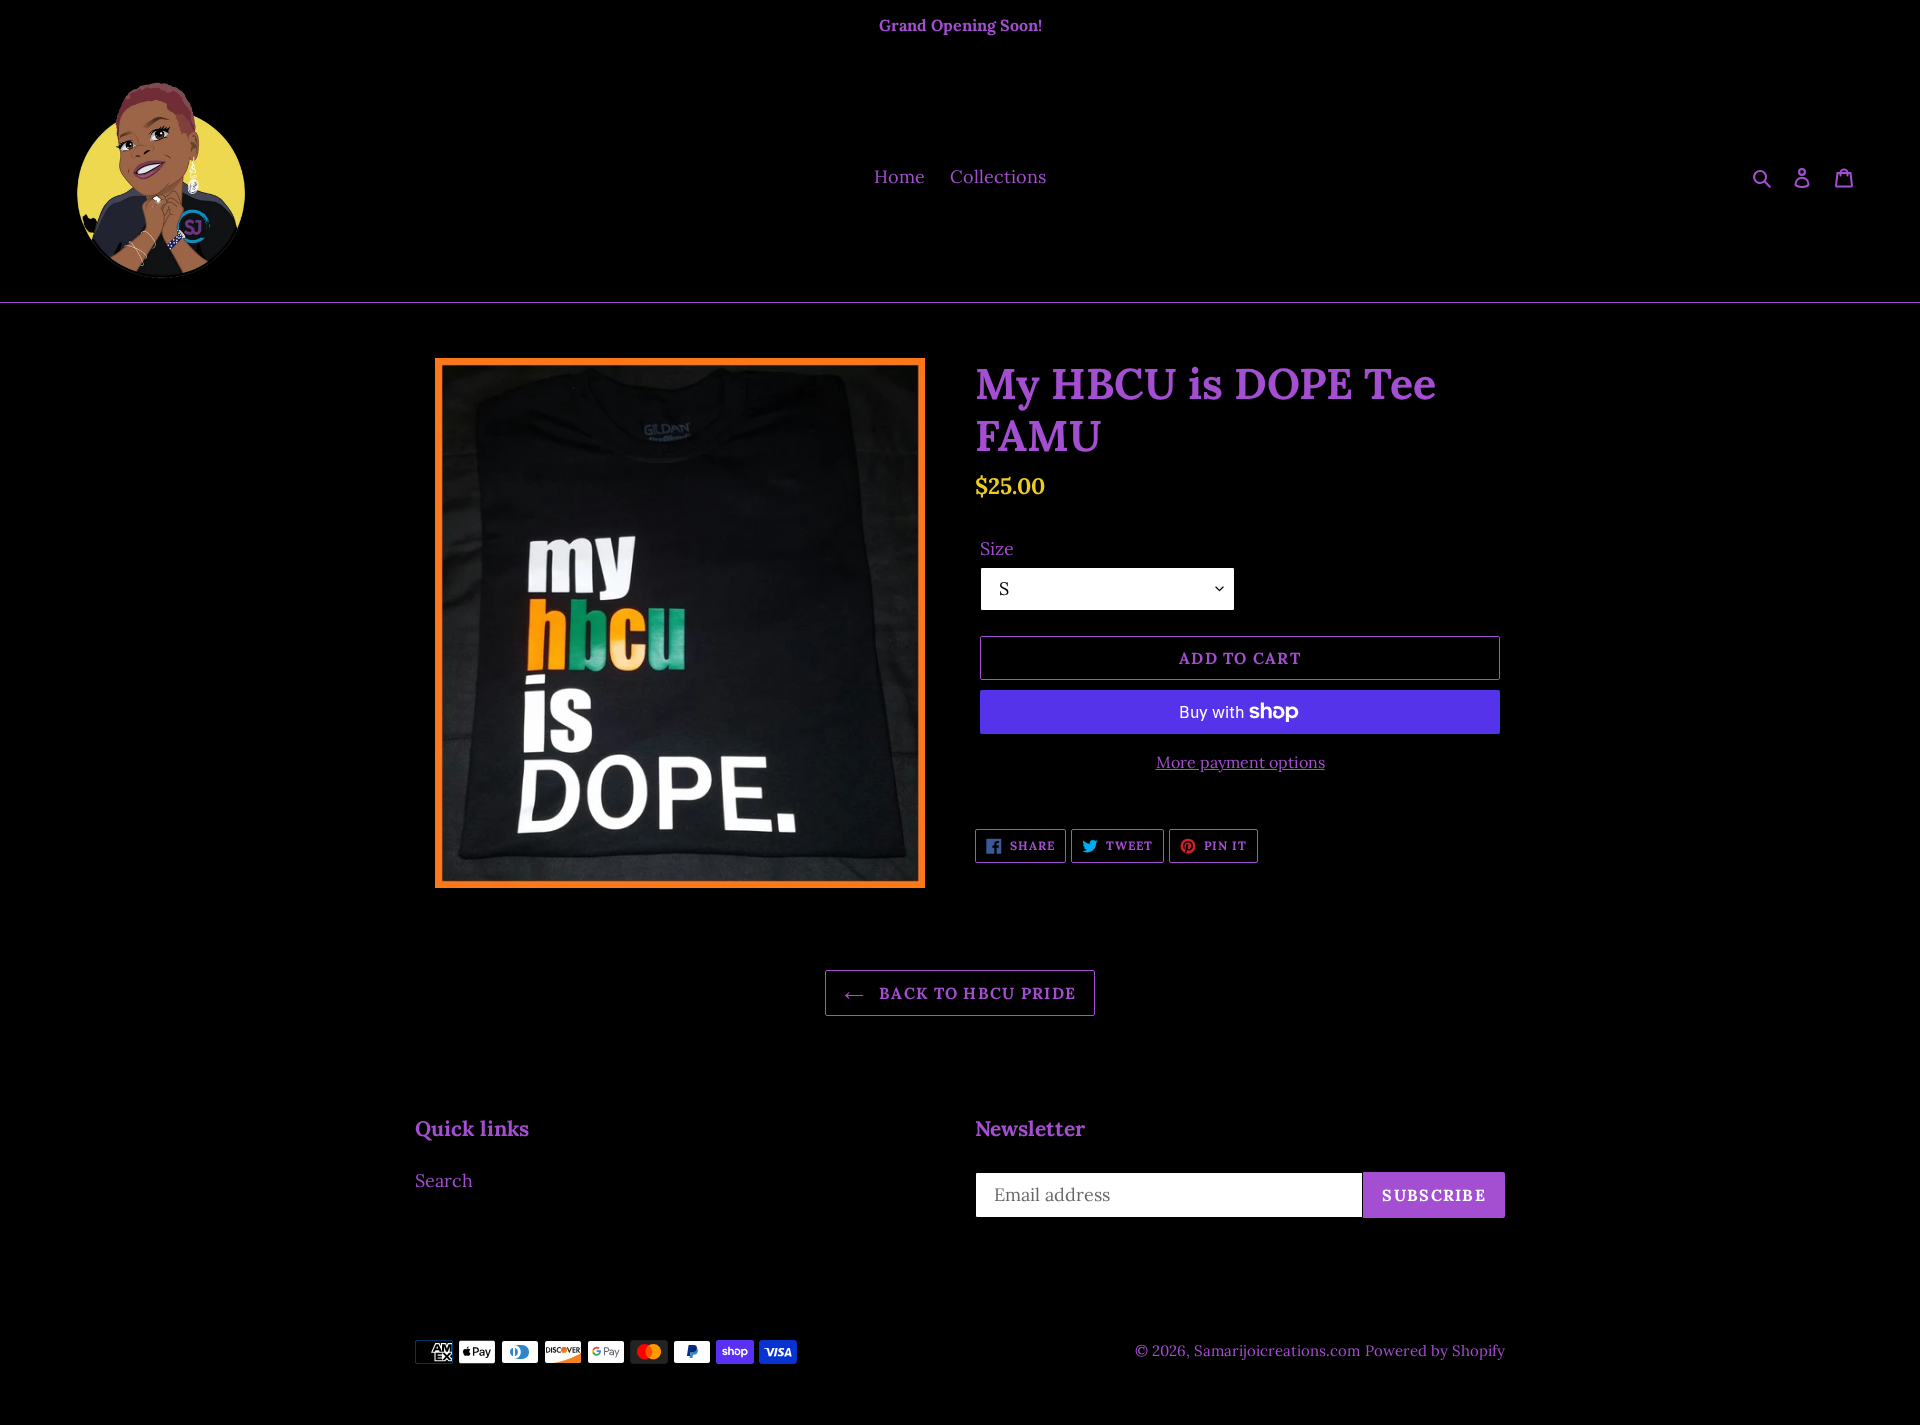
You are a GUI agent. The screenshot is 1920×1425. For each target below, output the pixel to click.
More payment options (1240, 762)
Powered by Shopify (1435, 1350)
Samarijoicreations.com (1277, 1350)
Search (444, 1180)
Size (997, 548)
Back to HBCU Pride (975, 993)
